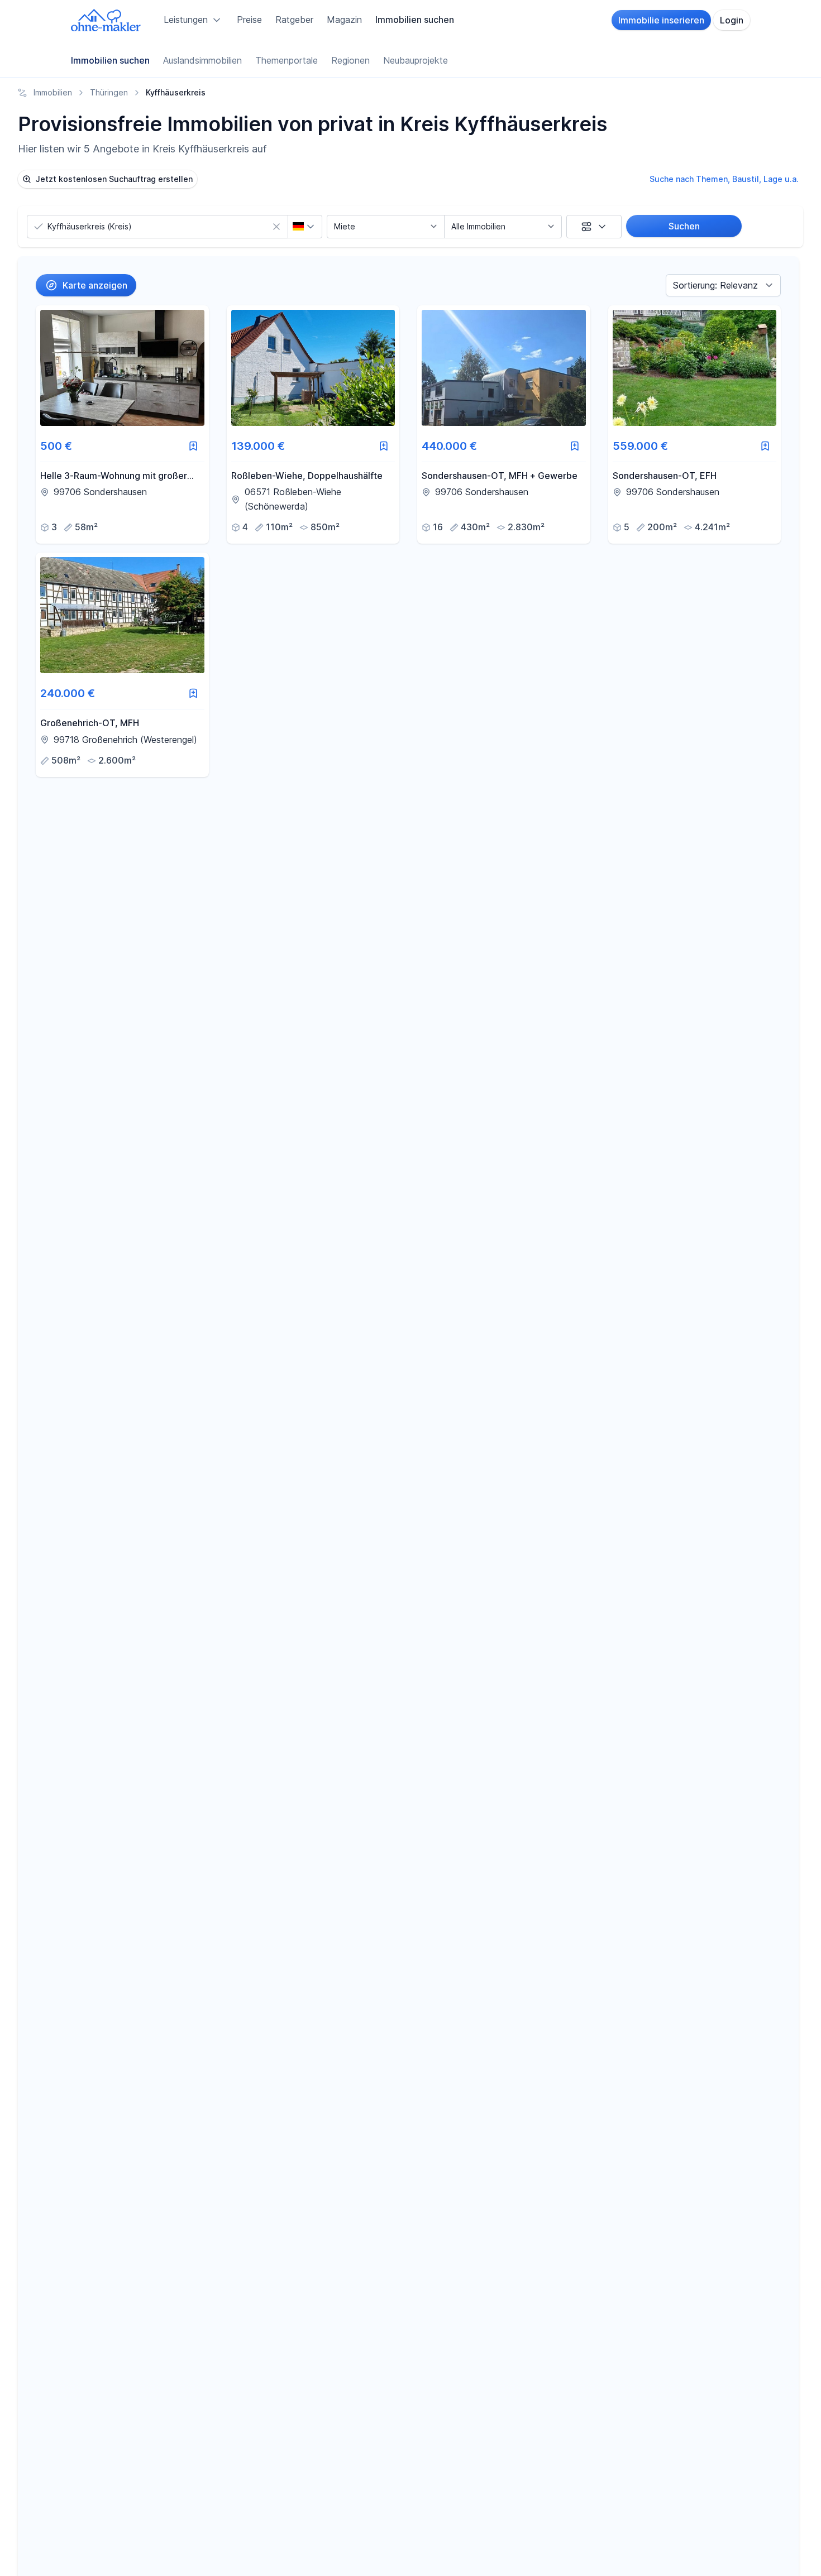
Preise (249, 20)
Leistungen (186, 20)
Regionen (350, 60)
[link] (122, 424)
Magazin (344, 20)
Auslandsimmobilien (202, 60)
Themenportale (287, 60)
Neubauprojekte (416, 60)
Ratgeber (294, 20)
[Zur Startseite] (106, 20)
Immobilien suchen (415, 20)
